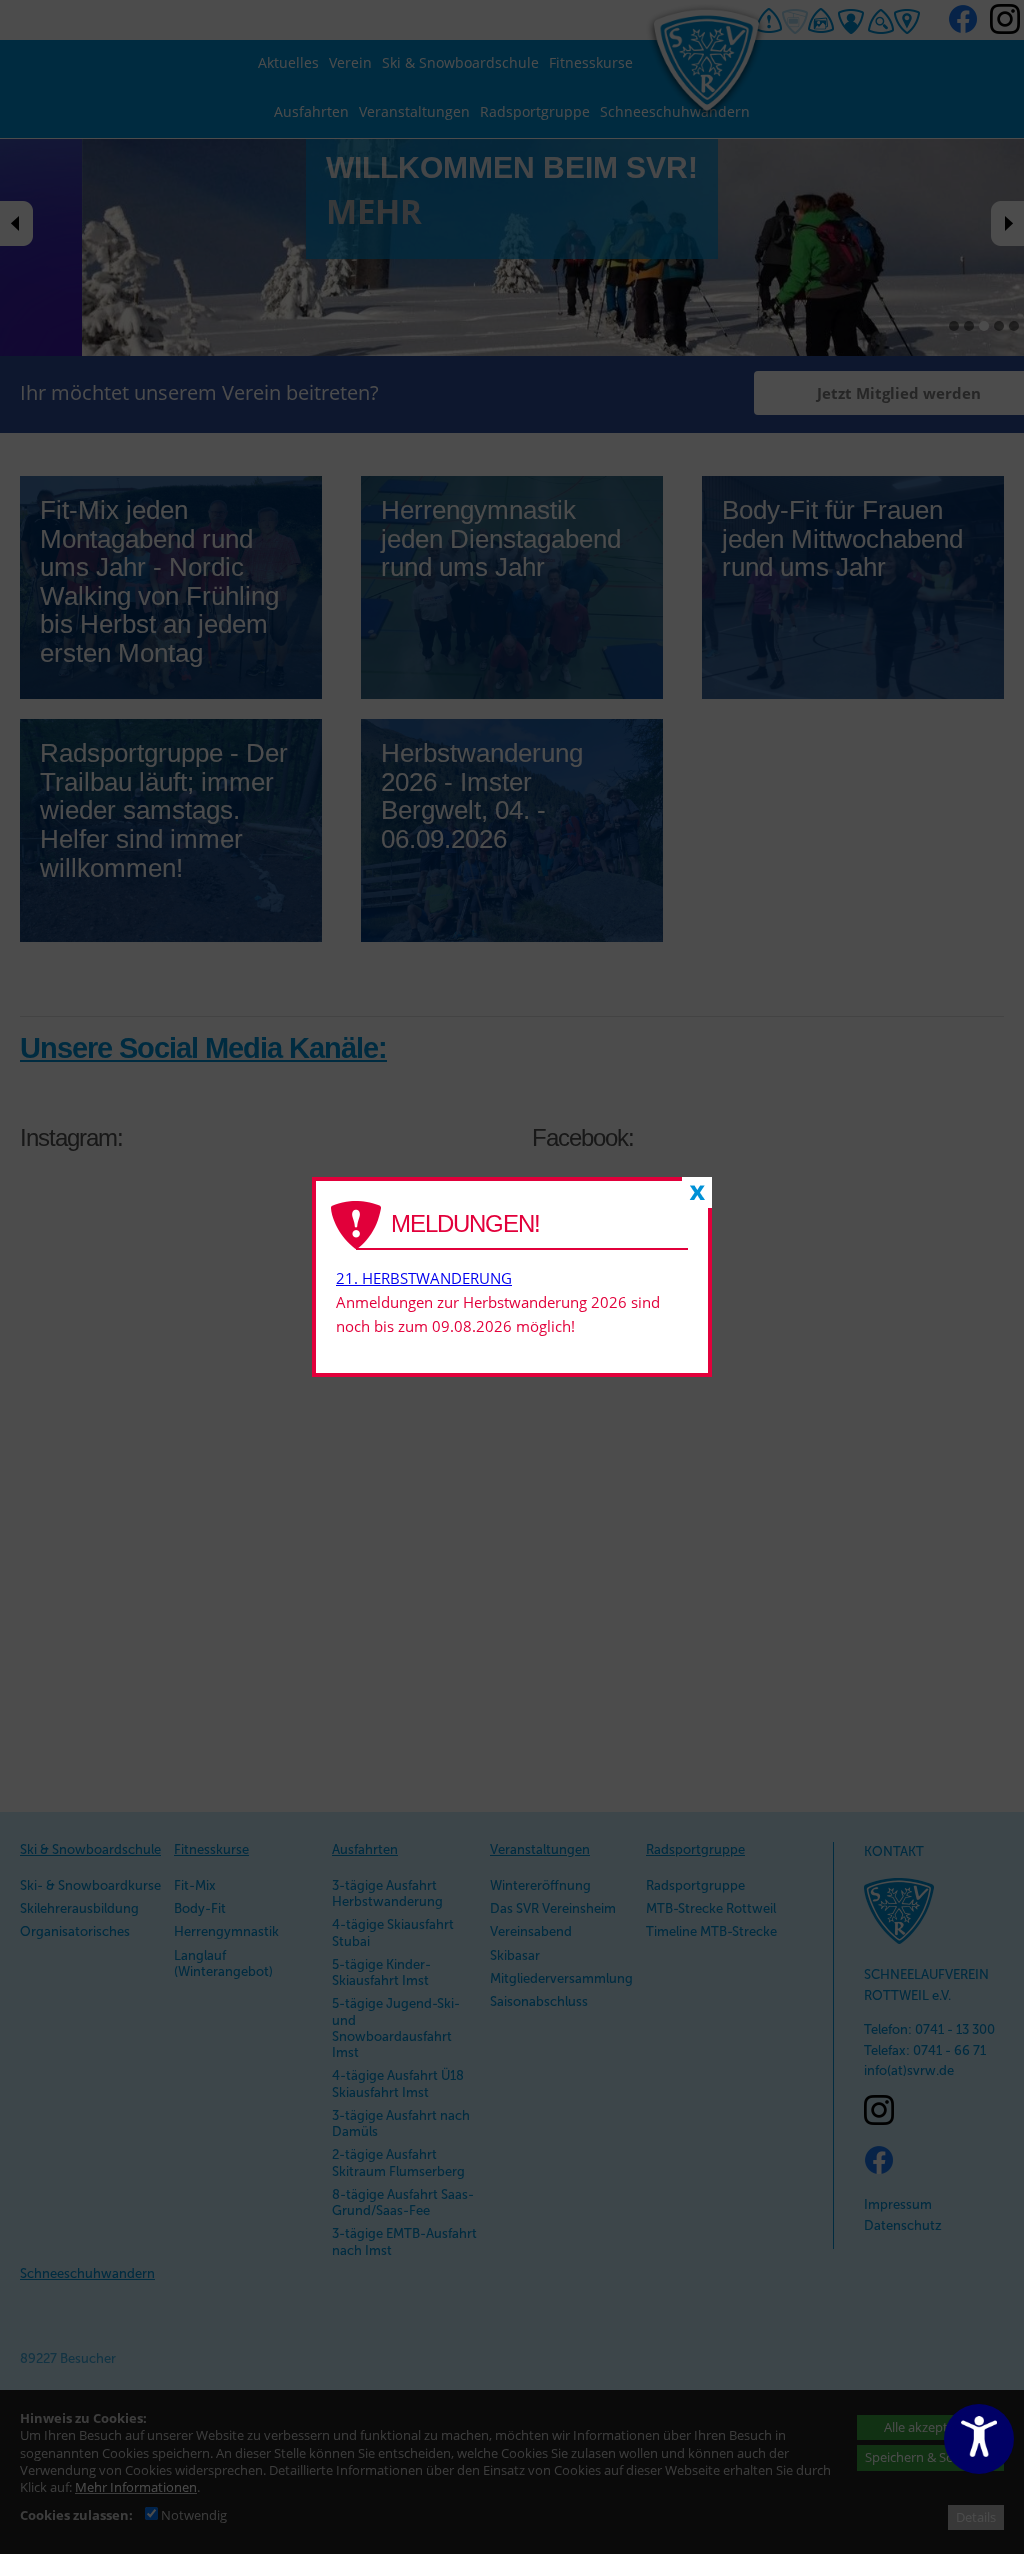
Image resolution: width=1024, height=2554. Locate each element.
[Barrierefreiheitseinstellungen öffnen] (979, 2439)
